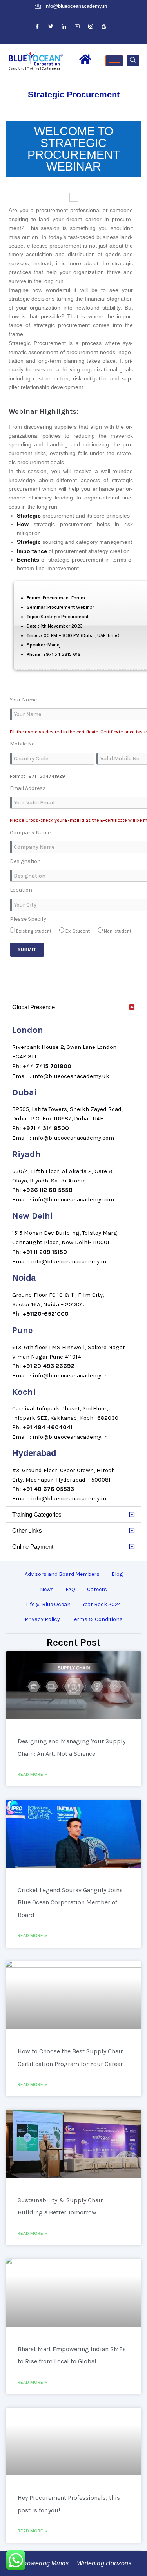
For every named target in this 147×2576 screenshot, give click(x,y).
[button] (133, 61)
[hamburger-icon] (114, 61)
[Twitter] (51, 27)
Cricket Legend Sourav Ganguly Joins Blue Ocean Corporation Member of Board (70, 1902)
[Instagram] (91, 27)
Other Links (27, 1530)
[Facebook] (37, 27)
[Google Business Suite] (104, 27)
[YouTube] (77, 27)
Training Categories (37, 1514)
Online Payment (33, 1547)
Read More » (32, 1774)
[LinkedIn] (64, 27)
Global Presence (34, 1007)
